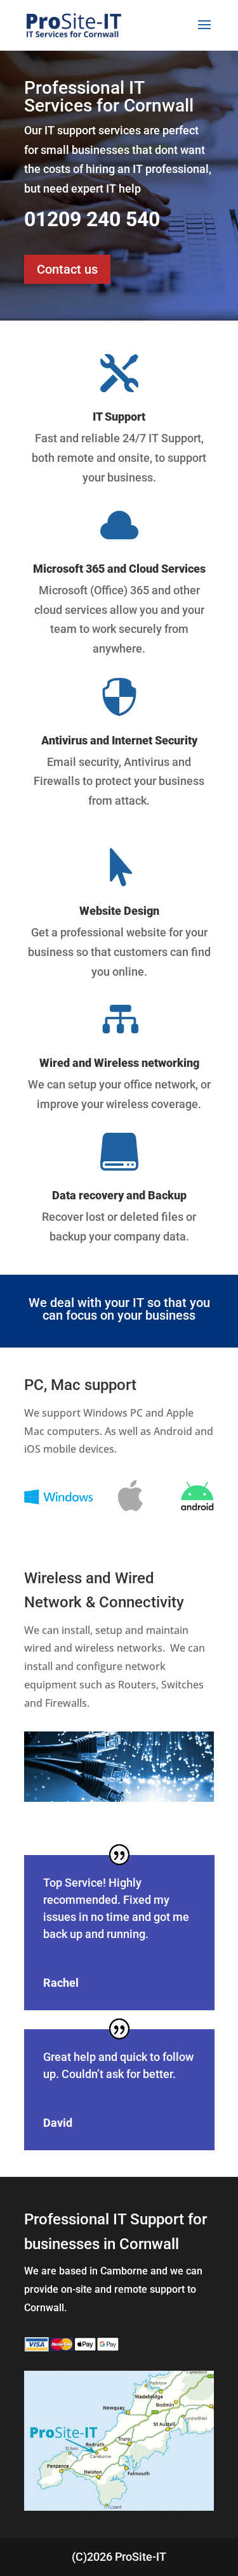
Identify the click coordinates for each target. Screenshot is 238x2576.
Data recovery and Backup (119, 1195)
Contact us (67, 269)
